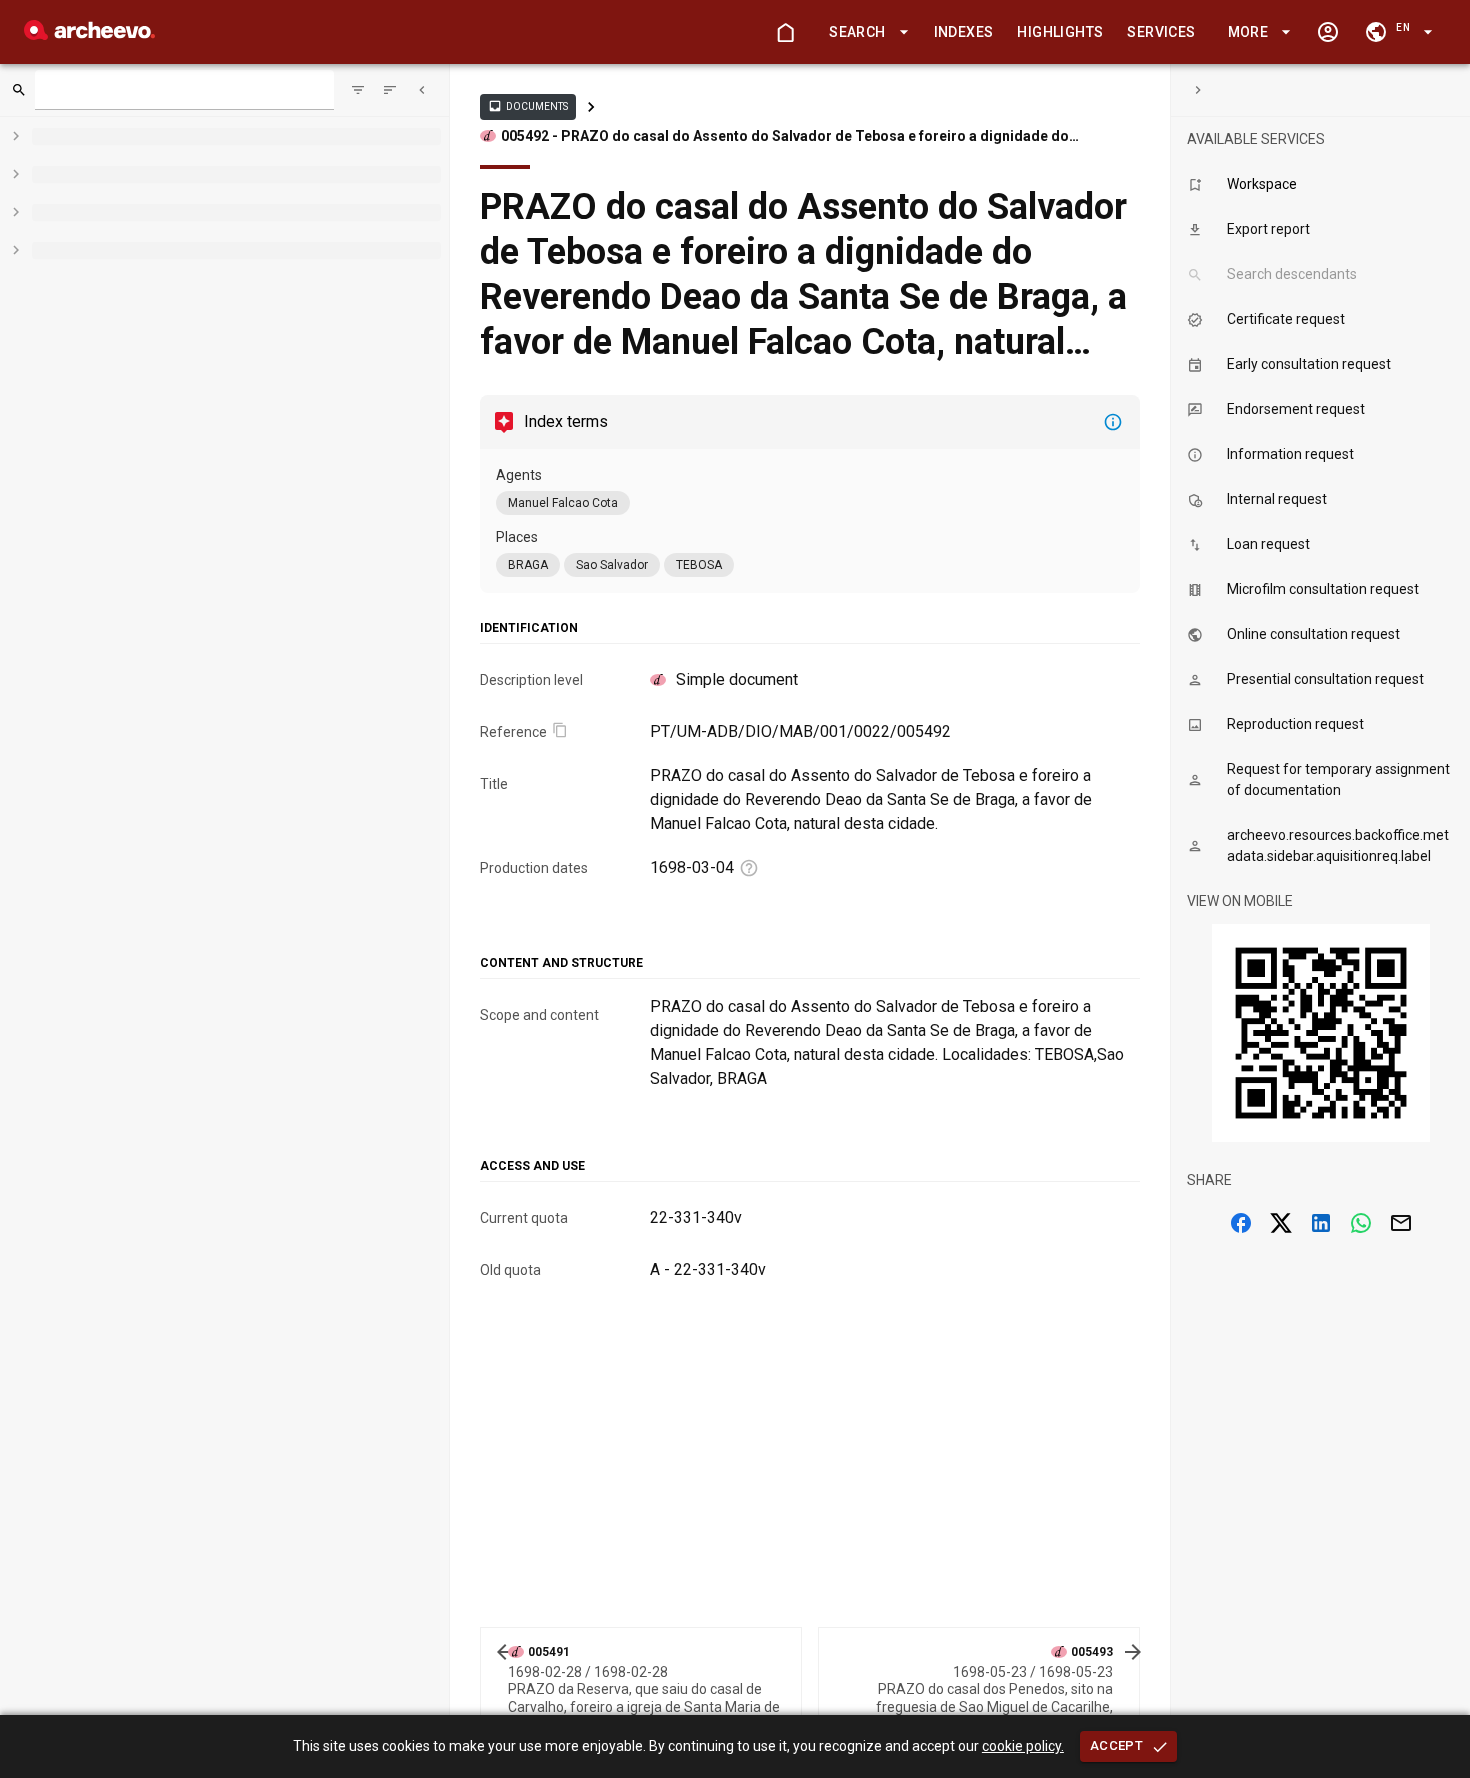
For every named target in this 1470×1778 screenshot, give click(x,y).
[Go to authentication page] (1328, 32)
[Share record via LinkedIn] (1321, 1223)
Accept (1116, 1745)
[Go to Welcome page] (785, 32)
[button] (865, 32)
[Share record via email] (1401, 1223)
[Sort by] (358, 90)
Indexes (964, 32)
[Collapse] (422, 90)
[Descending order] (390, 90)
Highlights (1060, 32)
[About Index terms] (1113, 422)
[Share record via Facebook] (1241, 1223)
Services (1161, 32)
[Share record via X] (1281, 1223)
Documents (528, 106)
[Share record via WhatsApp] (1361, 1223)
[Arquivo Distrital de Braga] (89, 34)
